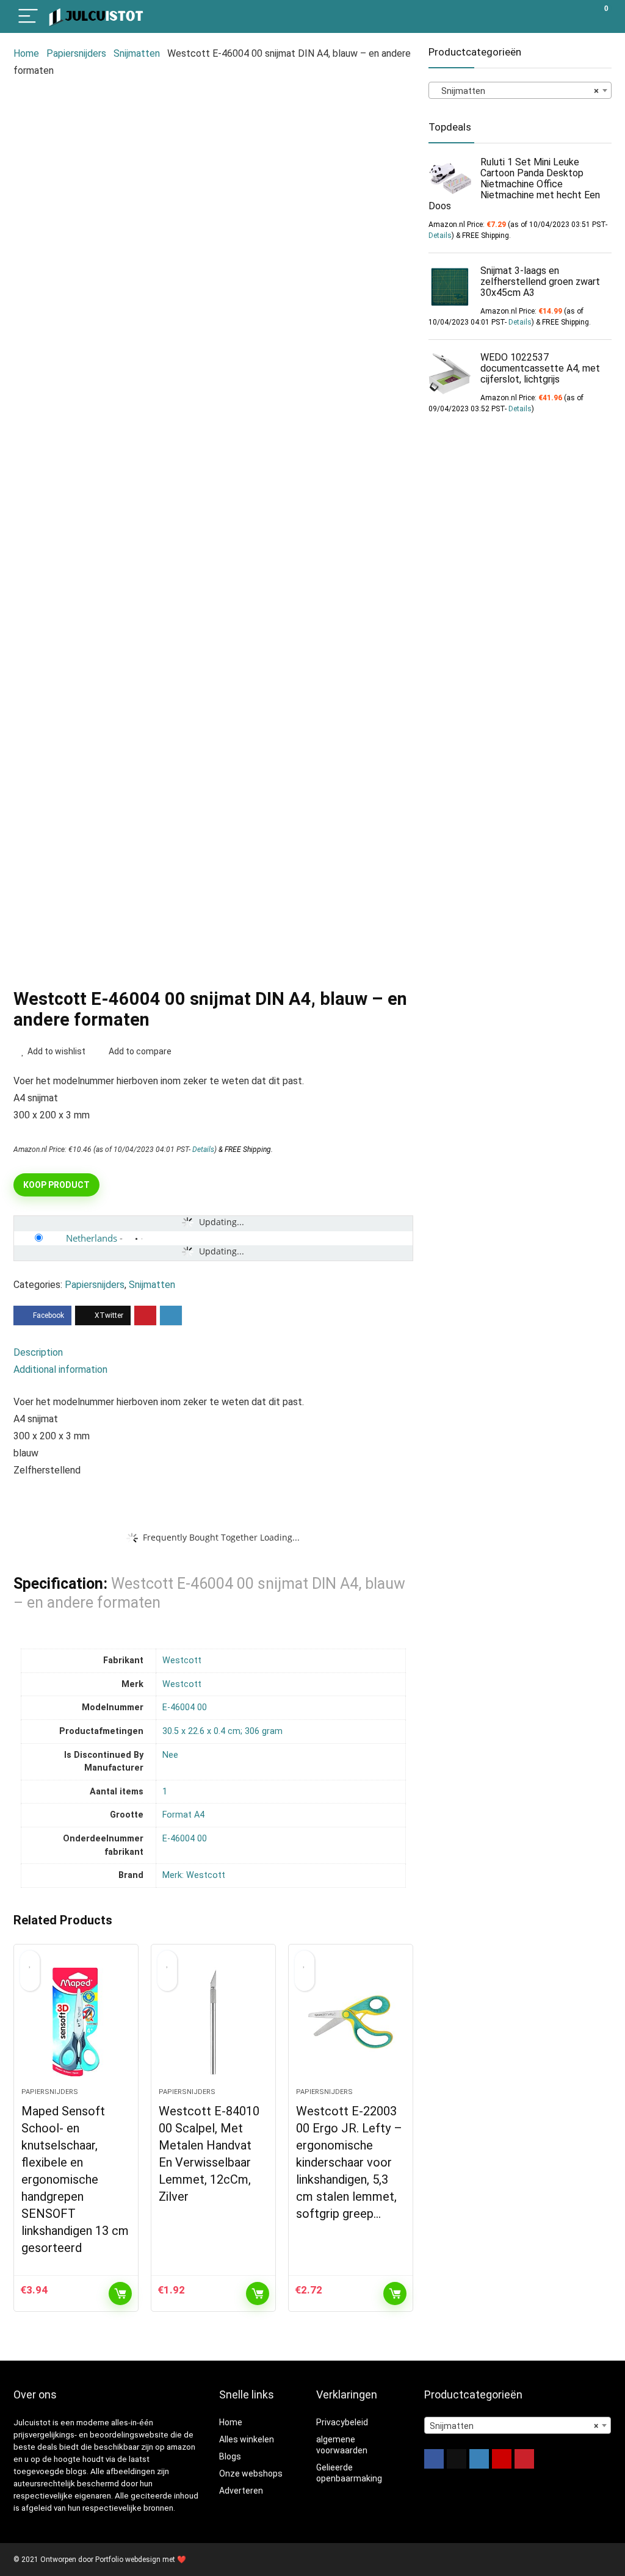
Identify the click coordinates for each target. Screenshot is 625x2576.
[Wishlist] (573, 16)
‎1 (165, 1792)
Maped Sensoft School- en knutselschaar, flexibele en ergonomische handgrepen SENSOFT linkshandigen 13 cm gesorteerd (75, 2179)
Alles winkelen (247, 2439)
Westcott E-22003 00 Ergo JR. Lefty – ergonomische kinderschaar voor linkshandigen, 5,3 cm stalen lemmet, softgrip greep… (349, 2162)
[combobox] (520, 90)
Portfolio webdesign (128, 2560)
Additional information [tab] (60, 1369)
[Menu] (28, 17)
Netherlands (92, 1238)
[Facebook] (434, 2459)
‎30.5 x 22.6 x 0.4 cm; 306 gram (222, 1731)
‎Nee (170, 1755)
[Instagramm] (479, 2459)
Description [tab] (38, 1352)
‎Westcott (182, 1660)
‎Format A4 (183, 1815)
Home (26, 53)
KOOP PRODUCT (56, 1185)
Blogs (230, 2456)
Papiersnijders (76, 53)
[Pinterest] (524, 2459)
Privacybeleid (342, 2422)
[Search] (547, 17)
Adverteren (241, 2491)
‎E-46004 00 (185, 1707)
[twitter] (457, 2459)
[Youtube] (502, 2459)
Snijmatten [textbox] (516, 91)
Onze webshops (251, 2473)
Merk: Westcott (194, 1875)
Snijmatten (137, 53)
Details (203, 1149)
